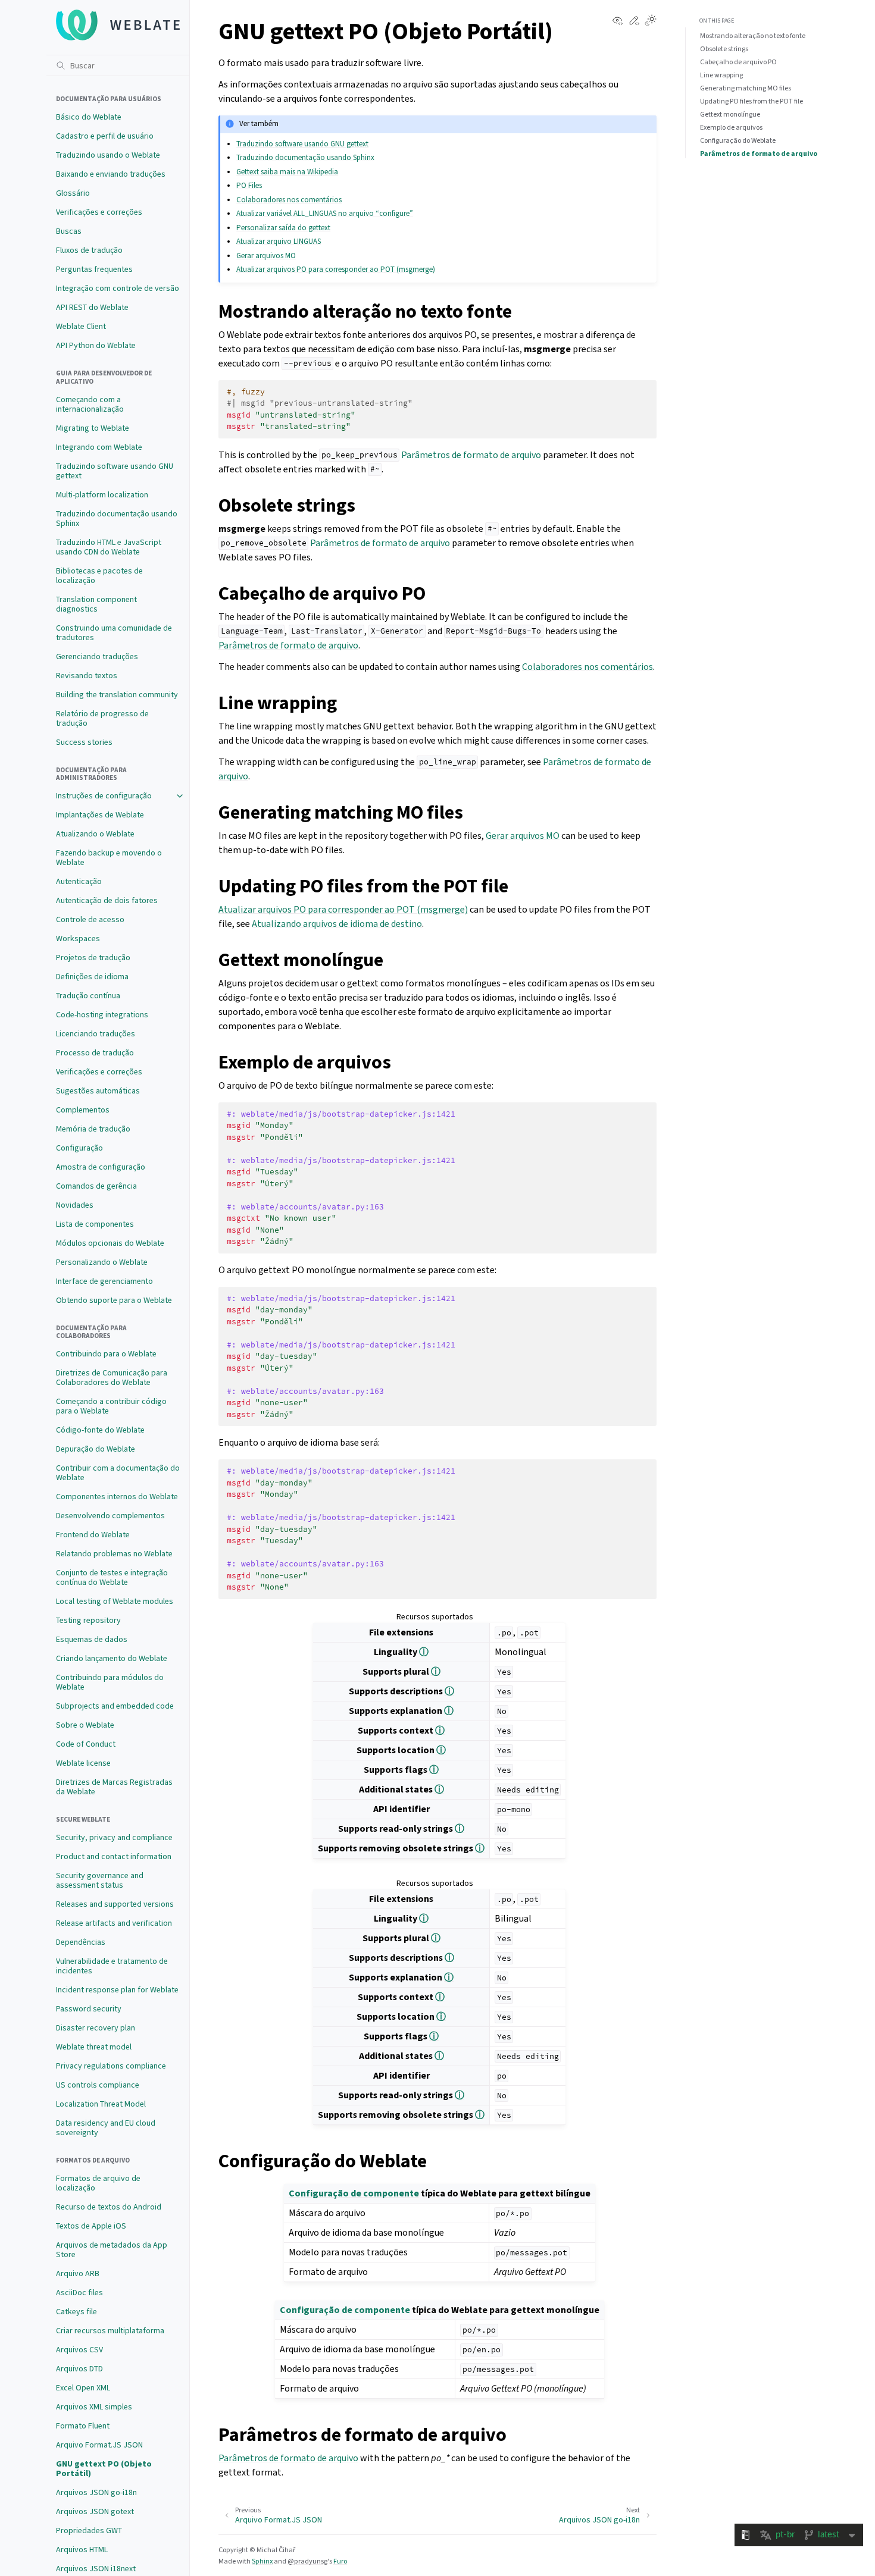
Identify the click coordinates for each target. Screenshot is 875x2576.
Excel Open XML (83, 2388)
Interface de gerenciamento (104, 1281)
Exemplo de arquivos (731, 127)
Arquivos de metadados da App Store (112, 2250)
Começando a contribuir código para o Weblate (111, 1406)
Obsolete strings (724, 49)
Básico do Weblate (89, 117)
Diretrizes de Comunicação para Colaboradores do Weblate (112, 1378)
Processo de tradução (95, 1053)
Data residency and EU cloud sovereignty (106, 2128)
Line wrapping (721, 75)
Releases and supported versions (115, 1904)
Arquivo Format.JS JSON (99, 2445)
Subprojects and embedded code (115, 1706)
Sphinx (262, 2561)
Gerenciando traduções (97, 656)
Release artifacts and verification (114, 1923)
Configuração (79, 1148)
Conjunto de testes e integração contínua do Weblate (112, 1577)
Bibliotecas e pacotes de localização (99, 576)
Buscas (69, 231)
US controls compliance (98, 2085)
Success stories (84, 742)
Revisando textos (87, 676)
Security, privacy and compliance (114, 1837)
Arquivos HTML (82, 2550)
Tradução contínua (88, 996)
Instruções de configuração (104, 796)
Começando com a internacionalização (90, 404)
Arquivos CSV (79, 2350)
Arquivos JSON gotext (95, 2511)
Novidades (75, 1205)
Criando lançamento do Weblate (112, 1658)
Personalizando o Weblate (102, 1262)
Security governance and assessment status (100, 1880)
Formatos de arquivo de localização (98, 2183)
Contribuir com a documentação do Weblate (118, 1473)
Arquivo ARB (78, 2273)
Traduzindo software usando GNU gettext (115, 471)
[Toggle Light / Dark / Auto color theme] (651, 21)
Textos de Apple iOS (91, 2226)
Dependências (81, 1942)
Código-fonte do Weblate (100, 1430)
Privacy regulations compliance (111, 2066)
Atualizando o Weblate (95, 834)
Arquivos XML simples (94, 2407)
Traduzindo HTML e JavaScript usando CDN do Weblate (109, 547)
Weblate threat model (94, 2047)
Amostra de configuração (101, 1167)
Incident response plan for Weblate (117, 1990)
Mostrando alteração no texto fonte (753, 36)
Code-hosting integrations (102, 1015)
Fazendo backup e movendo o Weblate (109, 858)
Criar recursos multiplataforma (110, 2331)
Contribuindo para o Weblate (106, 1354)
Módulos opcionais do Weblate (110, 1243)
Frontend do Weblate (93, 1535)
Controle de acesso (90, 919)
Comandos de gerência (96, 1186)
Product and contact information (114, 1856)
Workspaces (78, 938)
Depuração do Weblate (96, 1449)
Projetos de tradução (93, 958)
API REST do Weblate (92, 307)
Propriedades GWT (89, 2530)
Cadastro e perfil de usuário (105, 136)
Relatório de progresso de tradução (102, 718)
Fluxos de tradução (89, 250)
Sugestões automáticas (98, 1091)
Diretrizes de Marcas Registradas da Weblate (114, 1787)
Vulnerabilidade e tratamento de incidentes (112, 1966)
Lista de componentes (95, 1224)
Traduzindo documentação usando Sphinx (117, 518)
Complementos (83, 1110)
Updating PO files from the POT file (751, 101)
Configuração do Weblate (738, 140)
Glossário (73, 193)
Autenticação (79, 881)
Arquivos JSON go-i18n (96, 2492)
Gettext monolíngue (730, 114)
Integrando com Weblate (99, 447)
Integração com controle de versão (118, 288)
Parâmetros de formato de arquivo (759, 153)
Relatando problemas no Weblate (114, 1554)
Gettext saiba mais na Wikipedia (287, 172)
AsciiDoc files (79, 2293)
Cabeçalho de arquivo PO (738, 62)
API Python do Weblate (96, 345)
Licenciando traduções (96, 1034)
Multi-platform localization (102, 495)
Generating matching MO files (746, 88)
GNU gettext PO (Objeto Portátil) (104, 2469)
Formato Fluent (83, 2426)
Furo (340, 2561)
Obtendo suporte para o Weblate (114, 1300)
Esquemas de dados (92, 1639)
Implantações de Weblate (100, 815)
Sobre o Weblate (85, 1725)
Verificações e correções (99, 212)
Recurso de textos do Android (109, 2207)
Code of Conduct (86, 1744)
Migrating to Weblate (93, 428)
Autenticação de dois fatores (107, 900)
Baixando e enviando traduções (111, 174)
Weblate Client (81, 326)
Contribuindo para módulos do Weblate (110, 1682)
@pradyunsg (307, 2561)
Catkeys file (76, 2312)
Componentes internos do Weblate (117, 1497)
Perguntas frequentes (94, 269)
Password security (89, 2009)
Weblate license (83, 1763)
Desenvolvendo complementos (110, 1516)
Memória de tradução (93, 1129)
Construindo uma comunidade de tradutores (114, 633)
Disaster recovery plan (96, 2028)
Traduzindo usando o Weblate (108, 155)
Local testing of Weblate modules (115, 1601)
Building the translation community (117, 695)
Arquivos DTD (79, 2369)
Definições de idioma (92, 977)
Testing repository (88, 1620)
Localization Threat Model (101, 2104)
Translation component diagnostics (96, 604)
